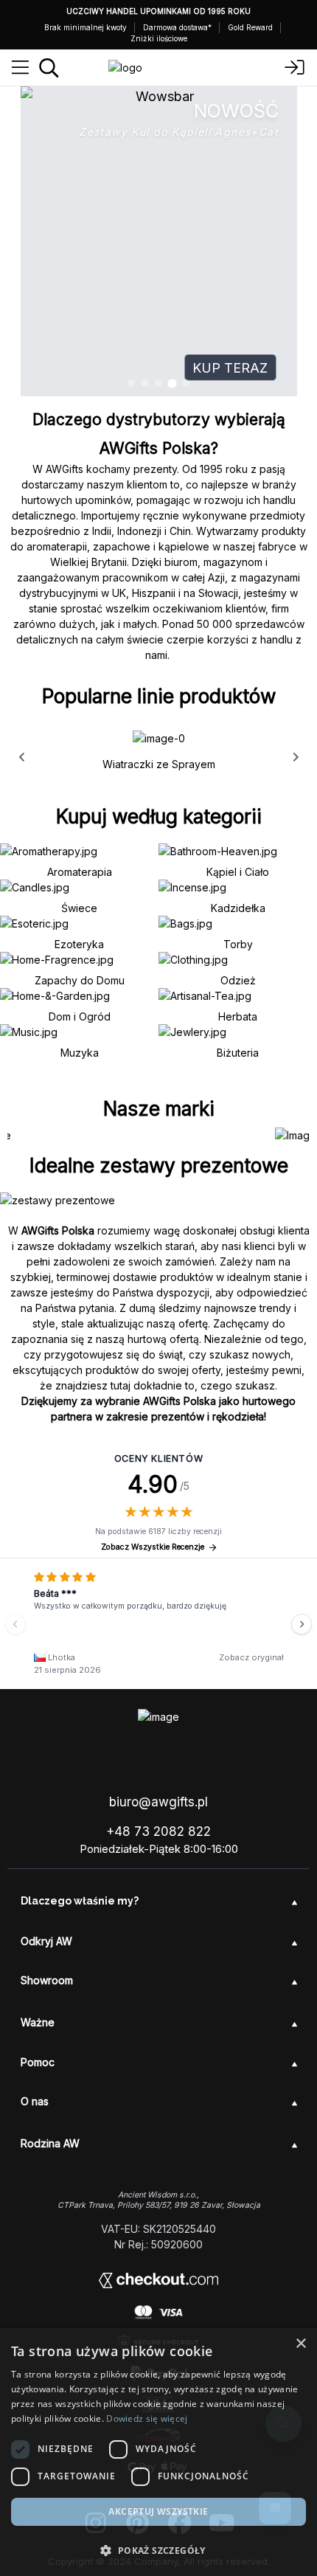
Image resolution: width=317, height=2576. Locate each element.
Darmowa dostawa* (177, 27)
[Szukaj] (49, 68)
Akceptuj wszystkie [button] (158, 2511)
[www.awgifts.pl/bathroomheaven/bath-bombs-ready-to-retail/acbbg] (159, 241)
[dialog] (158, 2452)
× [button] (300, 2344)
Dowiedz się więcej (147, 2418)
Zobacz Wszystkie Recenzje (153, 1547)
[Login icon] (295, 68)
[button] (158, 2550)
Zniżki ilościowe (159, 38)
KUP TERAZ (230, 368)
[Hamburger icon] (20, 68)
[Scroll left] (21, 757)
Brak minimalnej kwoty (86, 27)
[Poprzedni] (15, 1624)
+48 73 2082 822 (158, 1831)
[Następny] (302, 1624)
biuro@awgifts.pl (158, 1802)
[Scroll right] (296, 757)
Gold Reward (250, 27)
